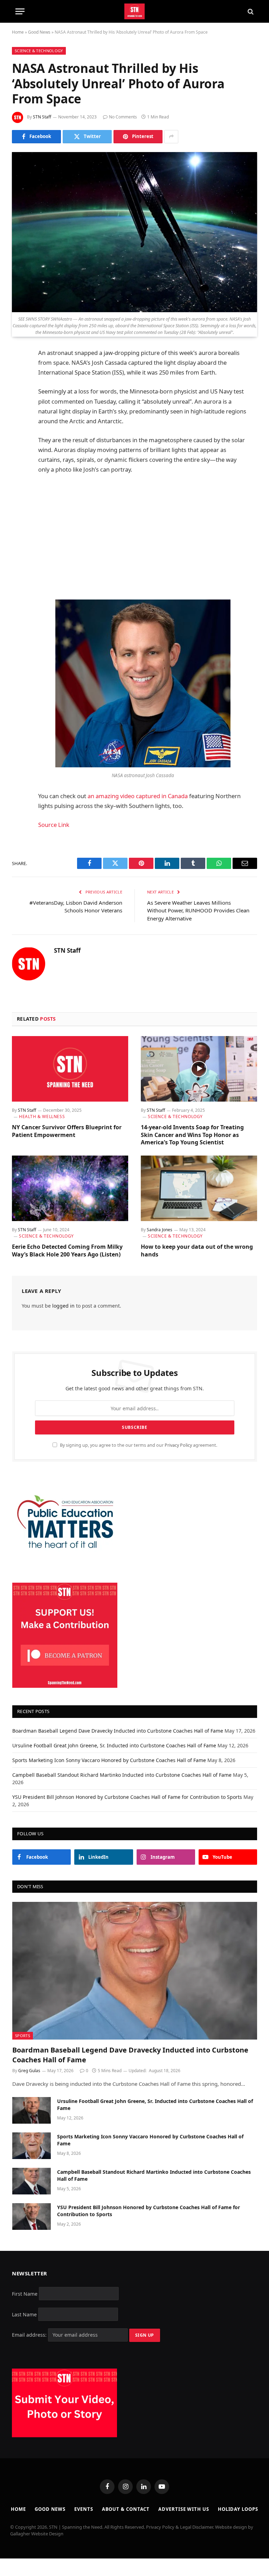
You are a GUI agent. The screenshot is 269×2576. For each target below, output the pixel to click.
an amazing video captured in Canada (138, 796)
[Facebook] (19, 371)
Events (84, 2509)
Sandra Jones (160, 1230)
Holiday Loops (238, 2509)
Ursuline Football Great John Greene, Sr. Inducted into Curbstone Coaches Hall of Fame (114, 1745)
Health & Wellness (42, 1116)
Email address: (30, 2335)
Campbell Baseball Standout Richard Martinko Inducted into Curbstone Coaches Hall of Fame (122, 1775)
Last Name (24, 2314)
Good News (39, 32)
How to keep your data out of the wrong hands (197, 1251)
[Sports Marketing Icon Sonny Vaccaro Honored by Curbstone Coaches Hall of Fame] (32, 2146)
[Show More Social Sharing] (171, 137)
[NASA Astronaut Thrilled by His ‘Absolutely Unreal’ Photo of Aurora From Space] (134, 232)
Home (18, 32)
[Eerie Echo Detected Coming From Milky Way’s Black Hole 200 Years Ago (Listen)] (70, 1188)
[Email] (19, 443)
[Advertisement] (151, 537)
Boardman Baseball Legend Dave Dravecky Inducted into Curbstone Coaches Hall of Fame (118, 1731)
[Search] (250, 11)
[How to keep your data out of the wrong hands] (199, 1188)
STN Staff (42, 117)
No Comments (123, 117)
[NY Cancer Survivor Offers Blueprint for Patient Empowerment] (70, 1069)
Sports (23, 2036)
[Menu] (20, 11)
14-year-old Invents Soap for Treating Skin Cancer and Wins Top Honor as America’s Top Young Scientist (192, 1135)
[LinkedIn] (19, 407)
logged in (63, 1306)
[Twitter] (19, 389)
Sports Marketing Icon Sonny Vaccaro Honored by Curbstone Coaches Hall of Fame (109, 1760)
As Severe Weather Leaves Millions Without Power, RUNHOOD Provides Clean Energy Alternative (198, 910)
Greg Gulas (29, 2071)
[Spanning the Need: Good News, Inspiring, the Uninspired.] (135, 11)
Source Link (54, 825)
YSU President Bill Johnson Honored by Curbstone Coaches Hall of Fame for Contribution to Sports (127, 1797)
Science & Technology (39, 51)
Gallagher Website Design (37, 2534)
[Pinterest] (19, 425)
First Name (25, 2293)
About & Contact (126, 2509)
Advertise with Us (184, 2509)
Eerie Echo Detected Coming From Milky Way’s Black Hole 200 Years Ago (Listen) (67, 1251)
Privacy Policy (178, 1445)
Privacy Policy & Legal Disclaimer (180, 2527)
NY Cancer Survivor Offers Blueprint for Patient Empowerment (67, 1131)
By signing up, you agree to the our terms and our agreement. (138, 1445)
